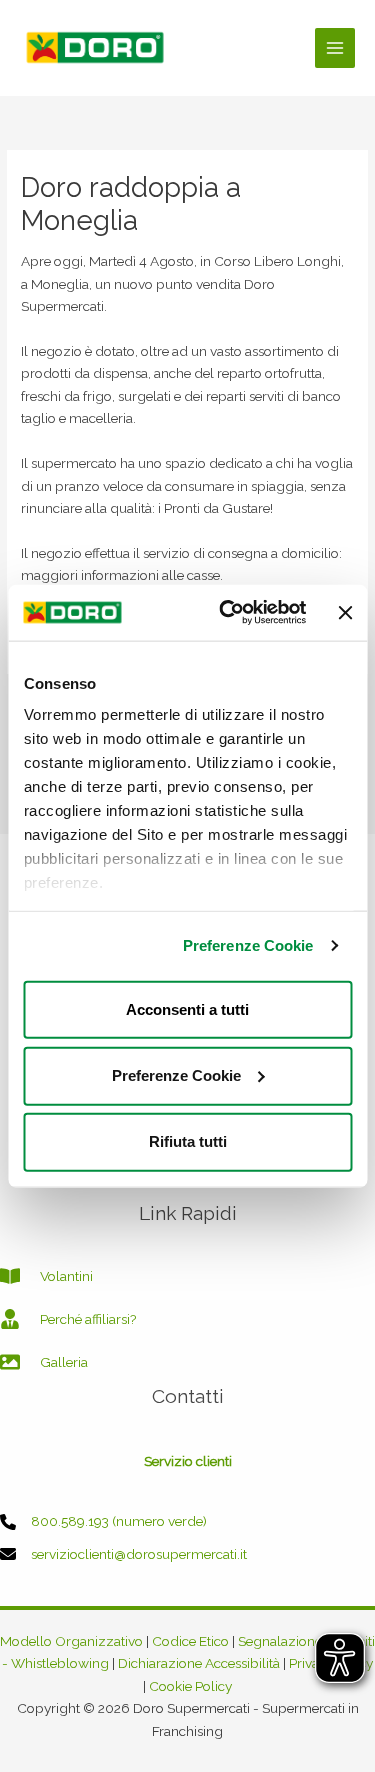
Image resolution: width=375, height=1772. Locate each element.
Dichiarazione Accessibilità (199, 1663)
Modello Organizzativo (71, 1641)
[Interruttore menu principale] (335, 48)
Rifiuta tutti (188, 1141)
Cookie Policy (190, 1686)
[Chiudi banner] (345, 612)
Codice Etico (190, 1641)
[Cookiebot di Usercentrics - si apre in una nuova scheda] (228, 613)
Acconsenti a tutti (187, 1008)
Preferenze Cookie (248, 945)
